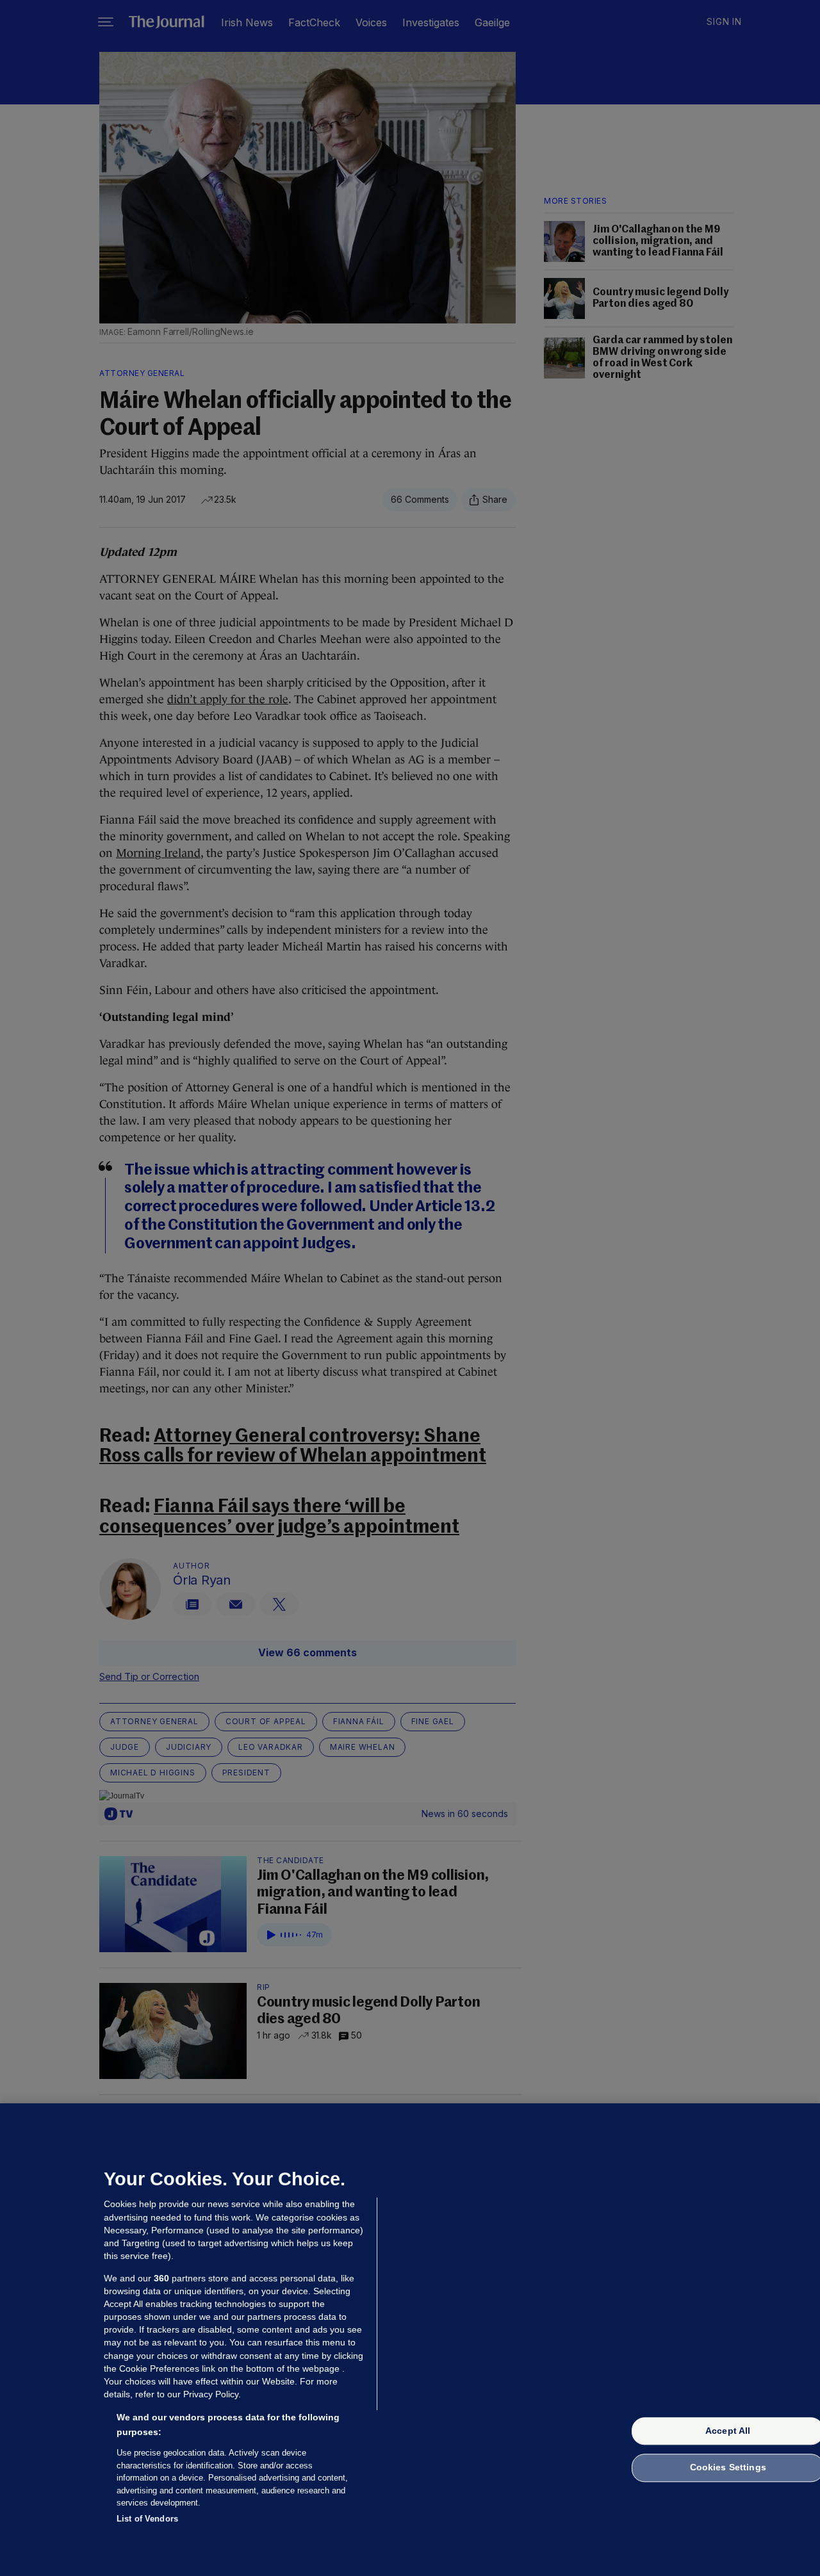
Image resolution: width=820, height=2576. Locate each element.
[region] (410, 2340)
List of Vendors (147, 2518)
